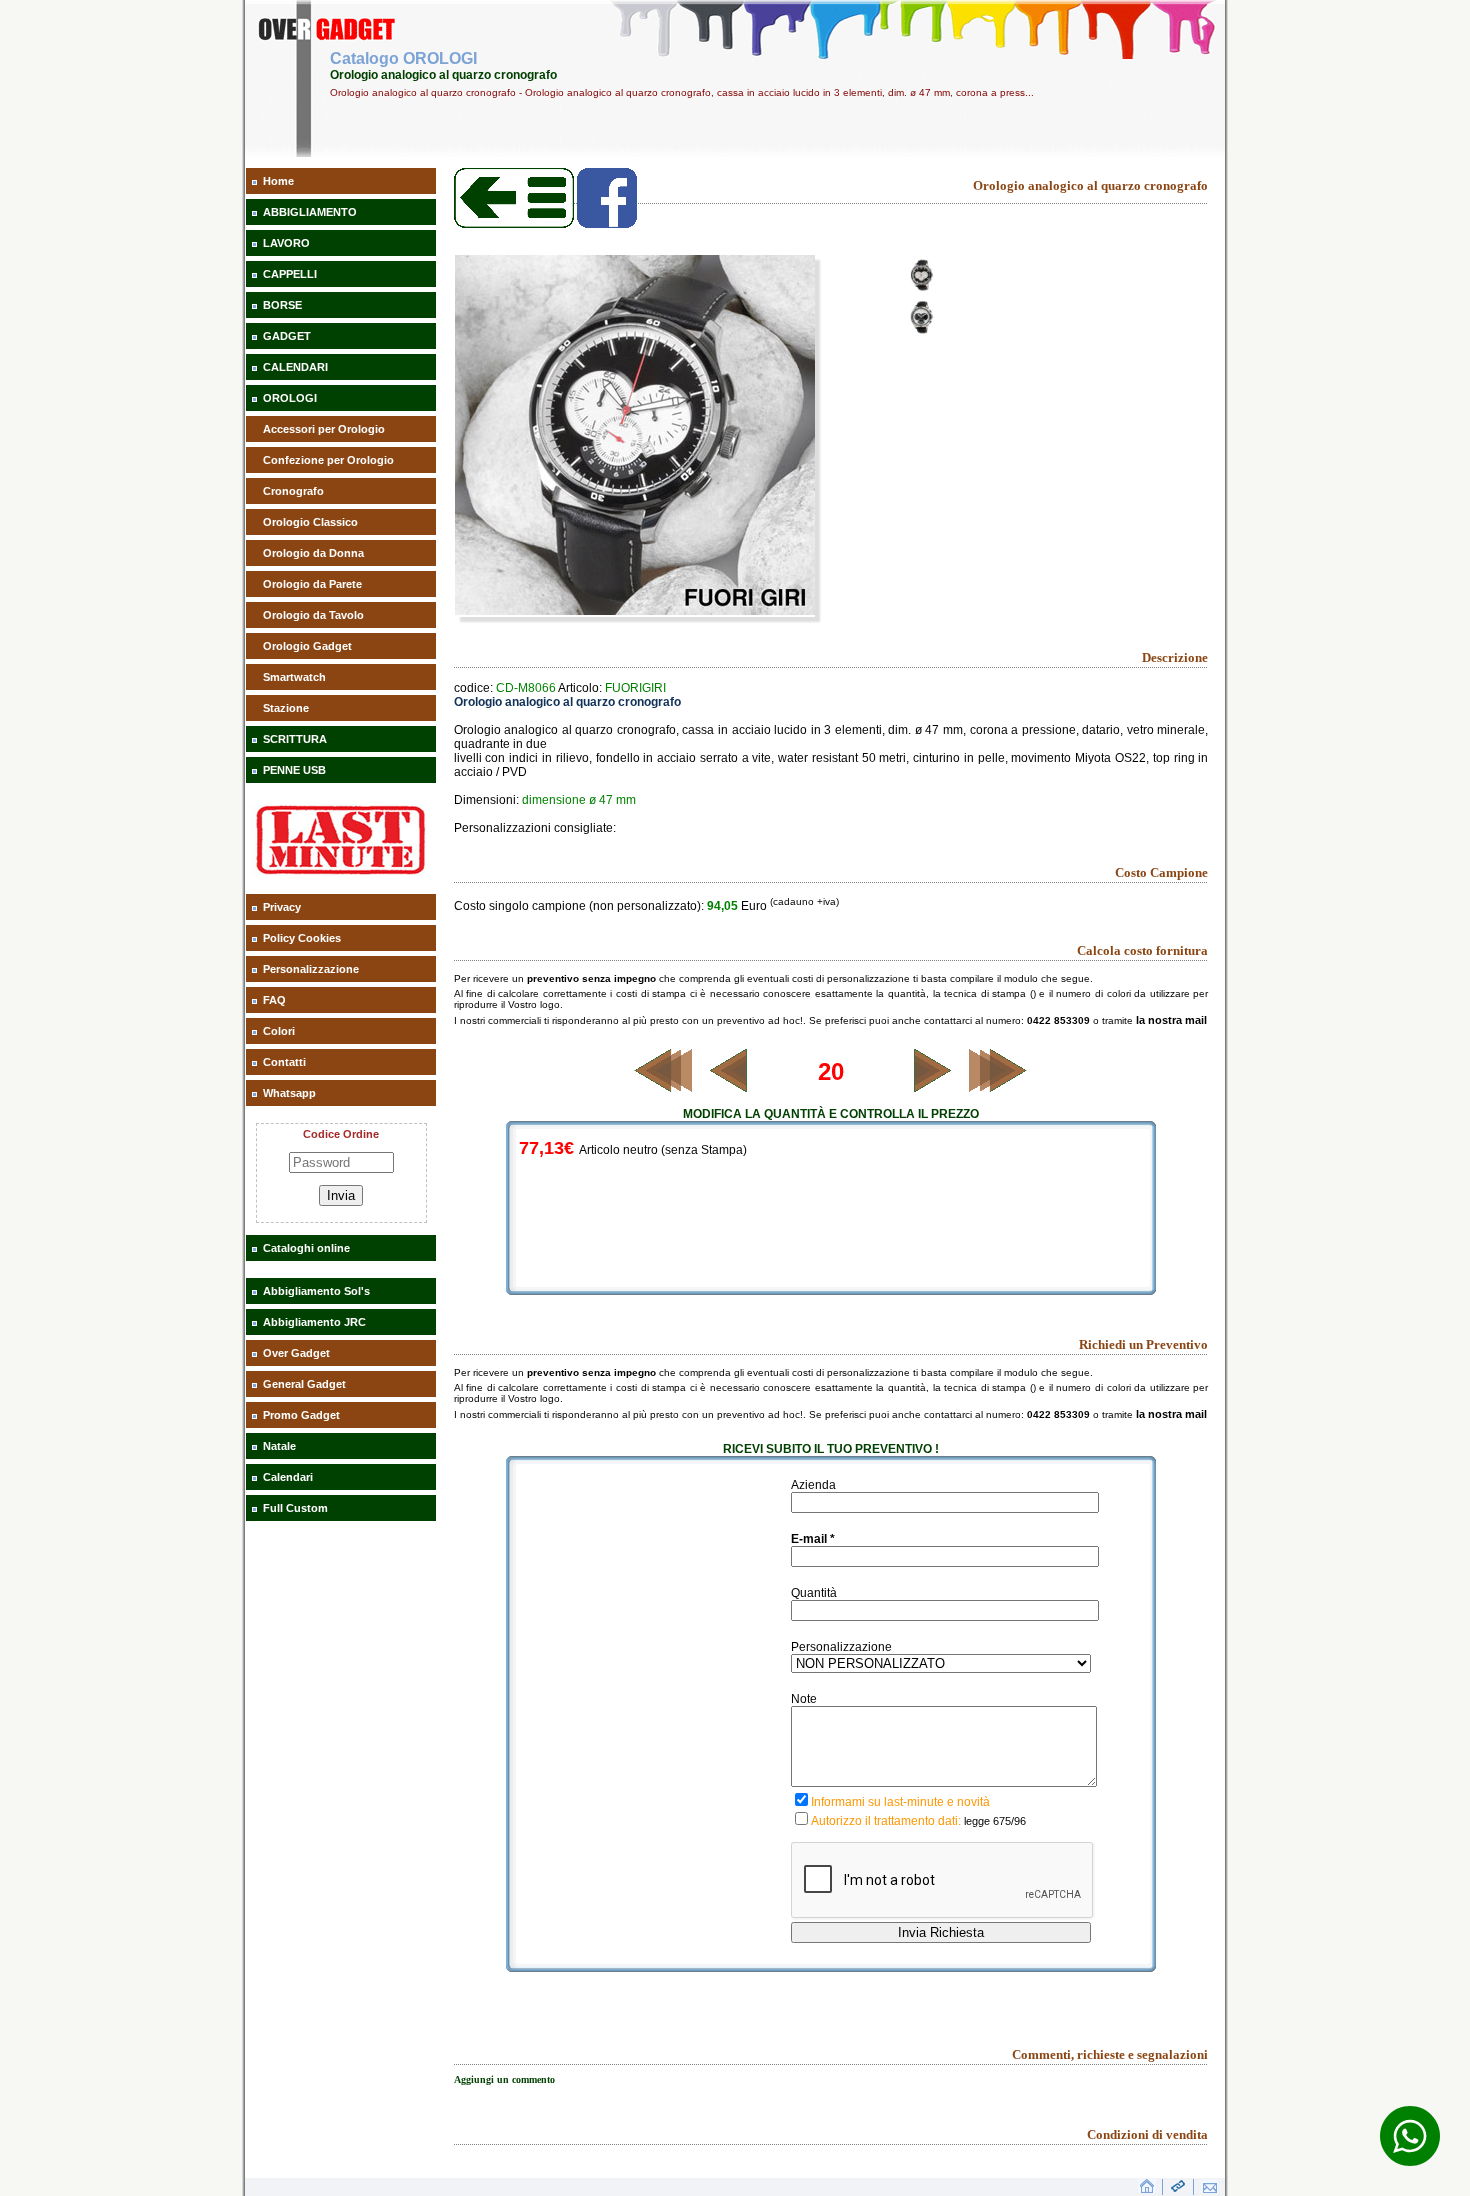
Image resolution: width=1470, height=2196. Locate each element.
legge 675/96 (995, 1821)
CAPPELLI (290, 274)
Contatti (284, 1062)
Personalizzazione (311, 969)
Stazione (286, 708)
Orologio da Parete (312, 584)
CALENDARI (295, 367)
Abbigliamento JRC (314, 1322)
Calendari (288, 1477)
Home (278, 181)
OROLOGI (290, 398)
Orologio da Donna (313, 553)
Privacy (282, 907)
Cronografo (293, 491)
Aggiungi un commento (504, 2079)
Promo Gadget (301, 1415)
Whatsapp (289, 1093)
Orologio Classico (310, 522)
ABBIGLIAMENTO (310, 212)
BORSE (282, 305)
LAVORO (286, 243)
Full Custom (295, 1508)
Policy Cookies (302, 938)
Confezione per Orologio (328, 460)
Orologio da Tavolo (313, 615)
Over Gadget (296, 1353)
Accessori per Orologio (324, 429)
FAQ (274, 1000)
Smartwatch (294, 677)
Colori (279, 1031)
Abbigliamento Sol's (316, 1291)
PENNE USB (294, 770)
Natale (279, 1446)
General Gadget (304, 1384)
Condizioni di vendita (1147, 2134)
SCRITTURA (295, 739)
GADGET (287, 336)
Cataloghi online (306, 1248)
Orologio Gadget (307, 646)
